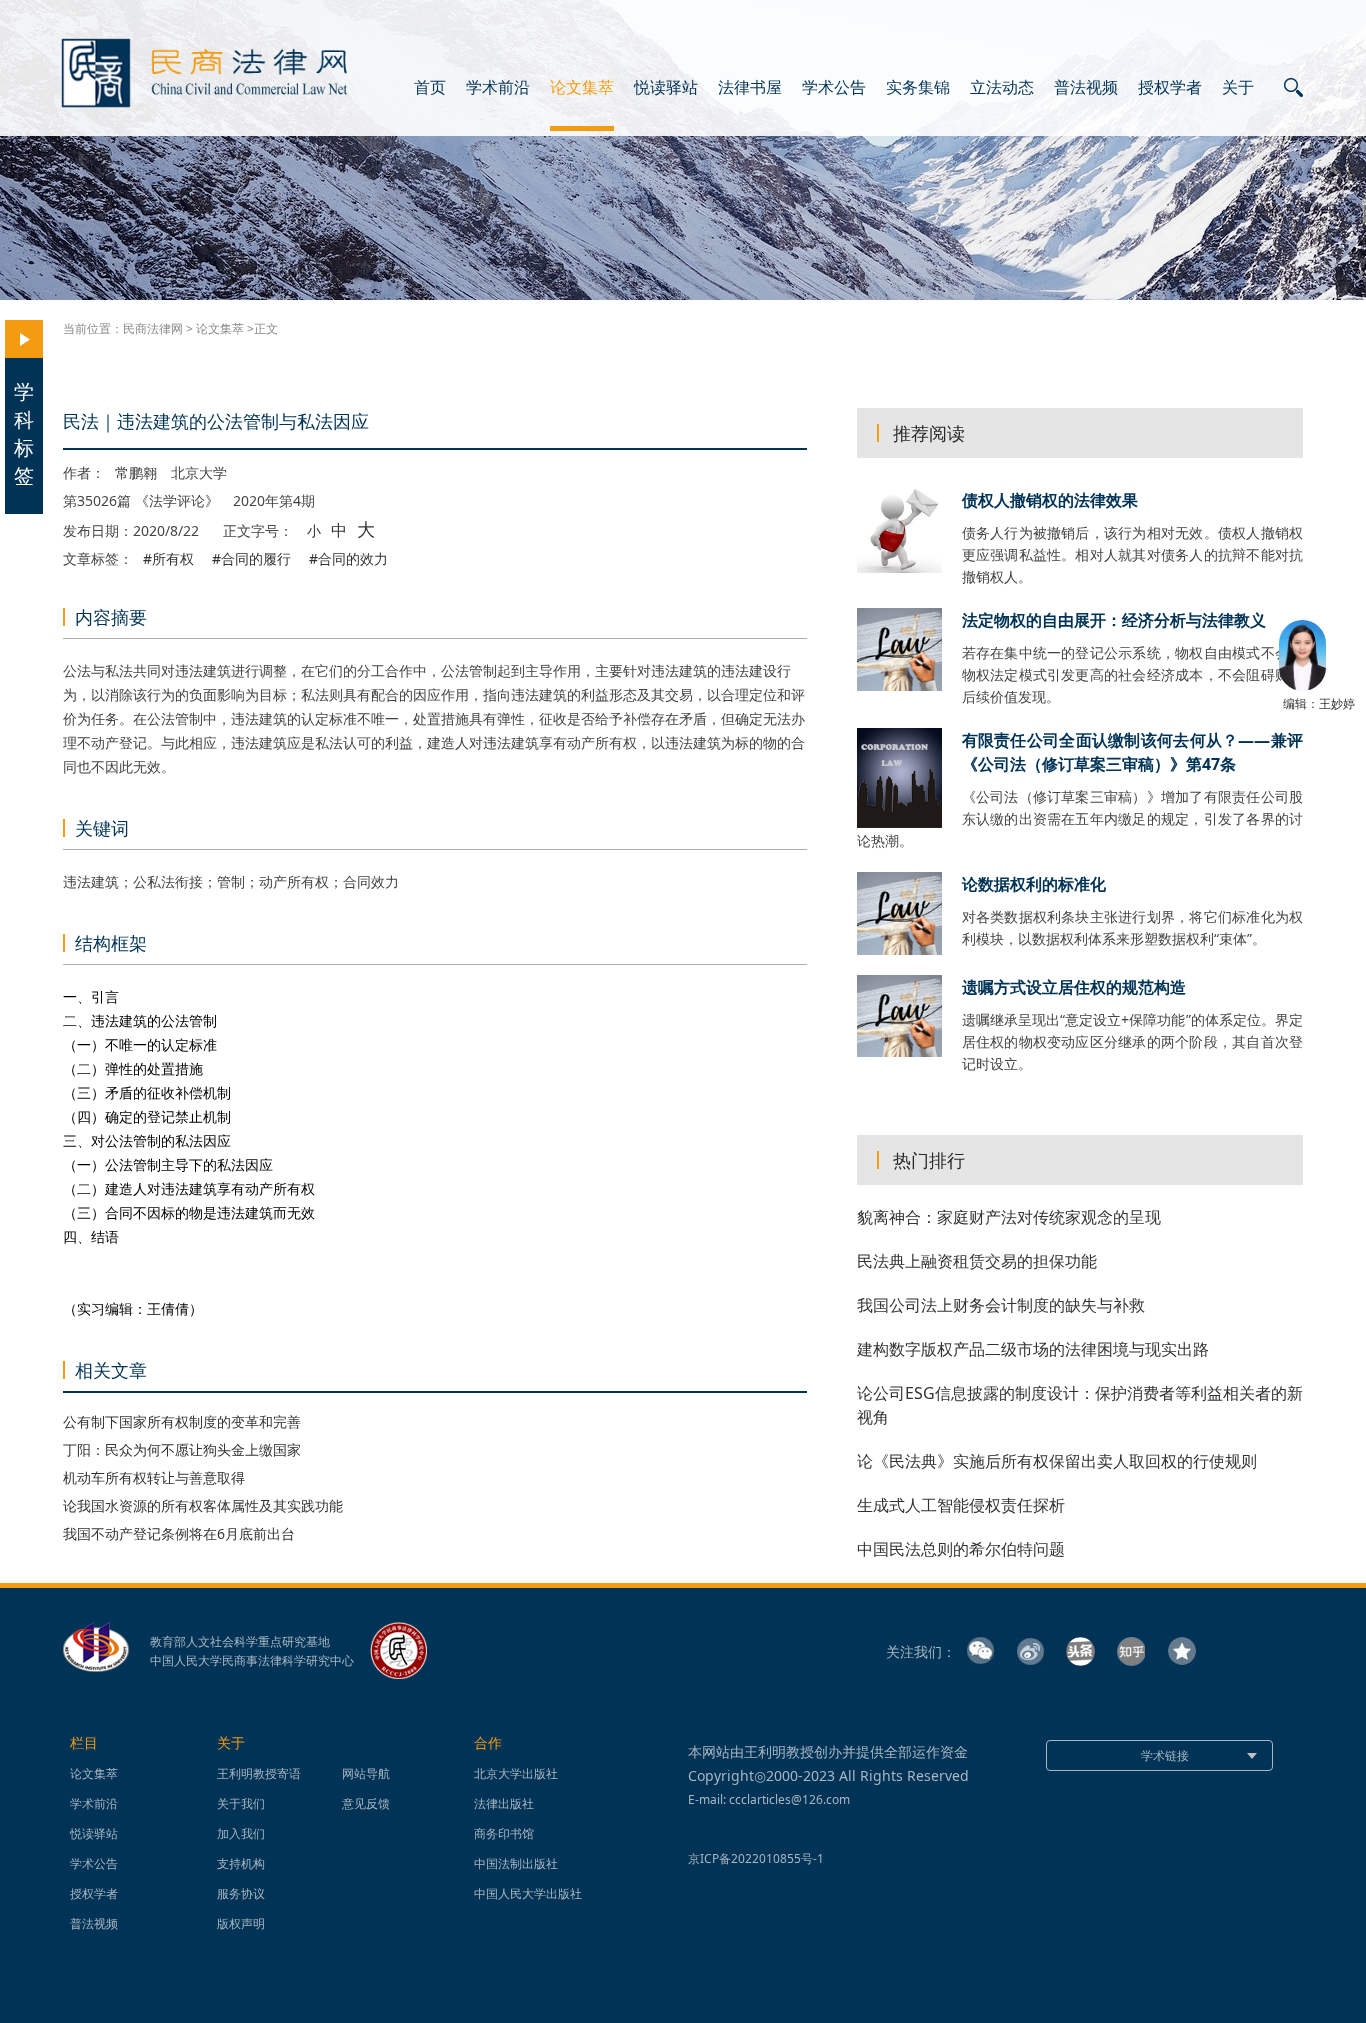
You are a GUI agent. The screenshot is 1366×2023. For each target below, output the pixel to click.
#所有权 (168, 559)
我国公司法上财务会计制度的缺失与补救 (1001, 1305)
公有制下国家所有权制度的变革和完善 (182, 1421)
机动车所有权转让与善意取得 (154, 1477)
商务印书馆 (504, 1833)
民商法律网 (153, 328)
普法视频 (1086, 88)
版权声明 (241, 1923)
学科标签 (24, 433)
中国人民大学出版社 (528, 1893)
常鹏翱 (136, 473)
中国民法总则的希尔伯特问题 (961, 1549)
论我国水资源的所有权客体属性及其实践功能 (203, 1505)
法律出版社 (504, 1803)
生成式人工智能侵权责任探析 (961, 1505)
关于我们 (241, 1803)
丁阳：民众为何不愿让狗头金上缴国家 (182, 1449)
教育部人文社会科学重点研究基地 (240, 1642)
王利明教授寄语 (259, 1773)
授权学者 (1170, 88)
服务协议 (241, 1893)
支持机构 (241, 1863)
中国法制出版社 (516, 1863)
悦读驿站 (666, 88)
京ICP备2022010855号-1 (756, 1858)
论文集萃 (582, 88)
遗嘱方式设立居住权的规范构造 (1074, 987)
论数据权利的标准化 (1034, 884)
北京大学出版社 (516, 1773)
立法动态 (1002, 88)
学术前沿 (498, 88)
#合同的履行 (251, 559)
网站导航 (366, 1773)
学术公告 (834, 88)
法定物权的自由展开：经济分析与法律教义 (1114, 620)
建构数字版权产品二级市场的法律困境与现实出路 (1033, 1349)
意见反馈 (366, 1803)
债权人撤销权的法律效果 (1050, 500)
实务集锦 (918, 88)
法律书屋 (750, 88)
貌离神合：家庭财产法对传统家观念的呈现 (1009, 1217)
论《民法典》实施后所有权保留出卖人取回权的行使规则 (1057, 1461)
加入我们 (241, 1833)
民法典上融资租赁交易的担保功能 (977, 1261)
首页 (430, 88)
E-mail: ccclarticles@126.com (769, 1799)
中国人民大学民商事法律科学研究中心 (252, 1661)
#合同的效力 (348, 559)
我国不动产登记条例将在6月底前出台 (179, 1533)
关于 (1238, 88)
